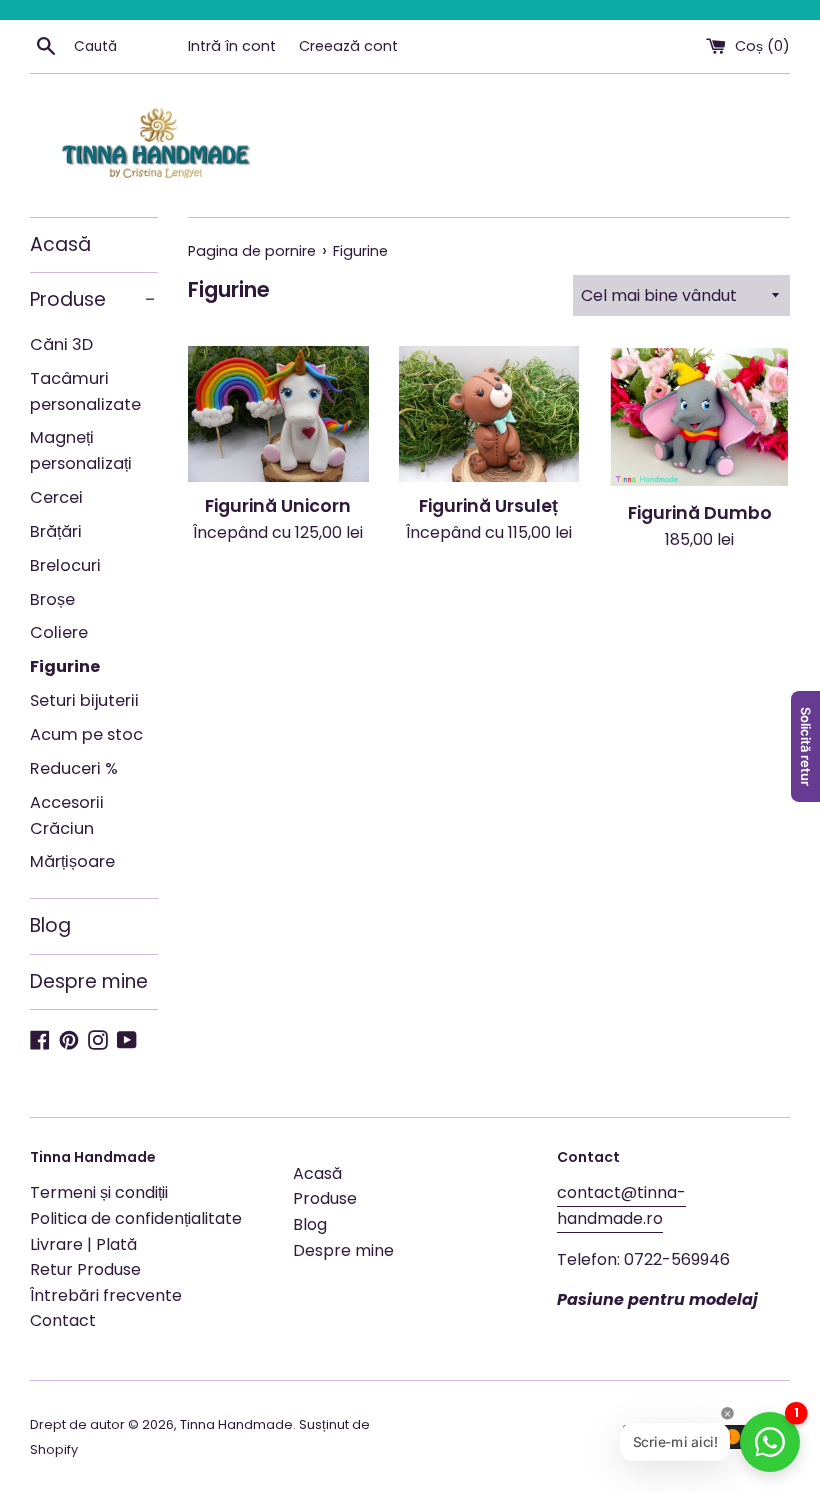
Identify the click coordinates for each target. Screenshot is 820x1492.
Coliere (59, 632)
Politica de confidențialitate (136, 1218)
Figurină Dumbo (700, 513)
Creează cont (348, 46)
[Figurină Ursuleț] (489, 413)
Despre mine (89, 981)
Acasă (60, 244)
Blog (50, 925)
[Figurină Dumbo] (699, 417)
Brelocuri (65, 565)
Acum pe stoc (86, 734)
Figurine (65, 666)
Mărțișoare (72, 861)
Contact (63, 1320)
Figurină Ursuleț (488, 506)
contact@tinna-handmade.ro (621, 1205)
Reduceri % (74, 768)
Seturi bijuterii (84, 700)
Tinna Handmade (236, 1424)
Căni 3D (61, 344)
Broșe (52, 599)
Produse (93, 299)
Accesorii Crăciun (67, 815)
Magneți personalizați (81, 450)
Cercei (56, 497)
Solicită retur (806, 746)
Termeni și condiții (99, 1192)
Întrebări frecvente (106, 1295)
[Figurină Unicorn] (278, 413)
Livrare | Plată (83, 1244)
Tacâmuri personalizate (85, 391)
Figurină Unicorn (278, 506)
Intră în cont (232, 46)
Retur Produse (85, 1269)
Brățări (56, 531)
